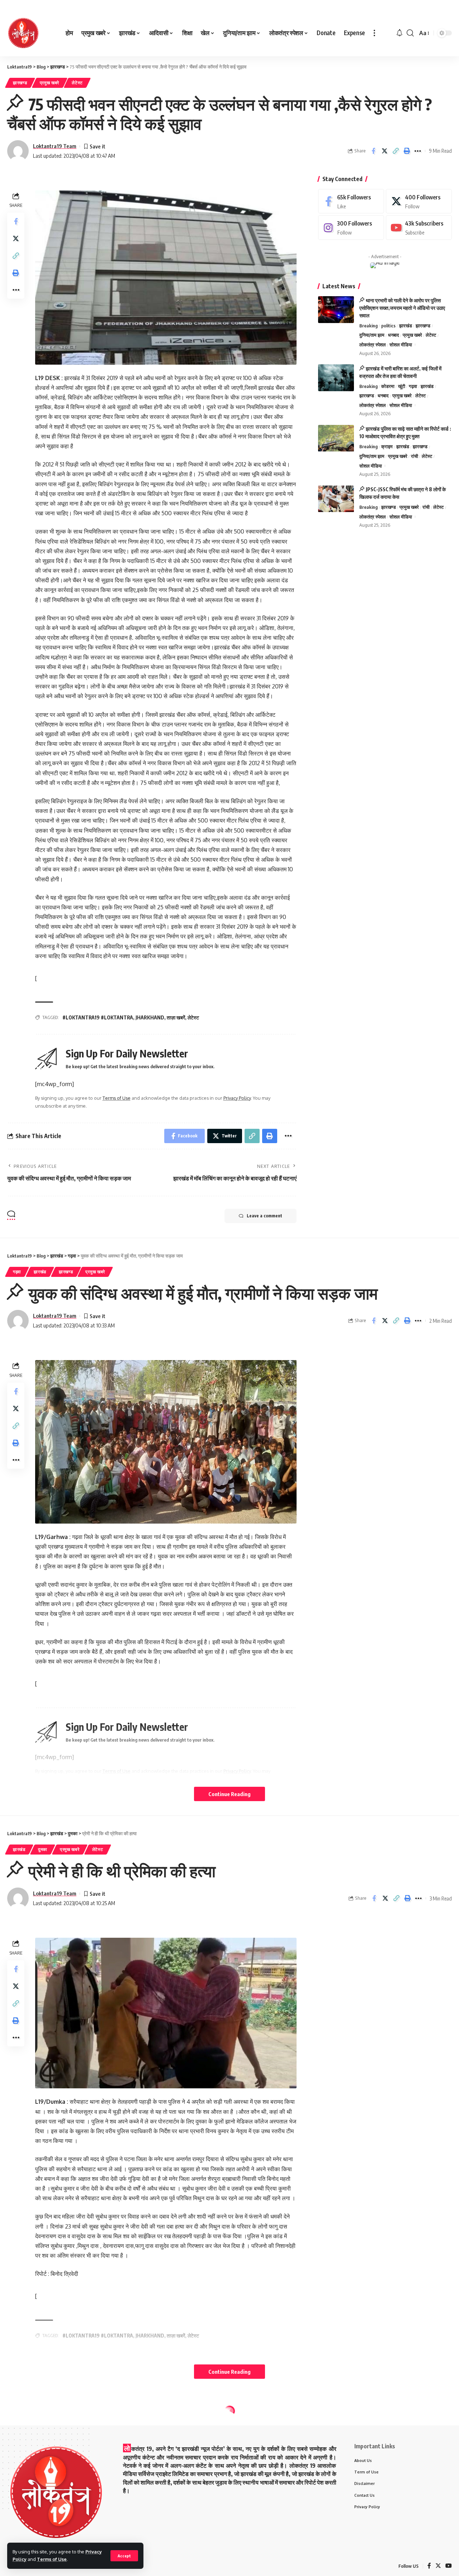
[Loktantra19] (23, 33)
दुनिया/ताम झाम (372, 335)
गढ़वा (413, 386)
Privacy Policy (237, 1098)
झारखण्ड (20, 83)
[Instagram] (351, 228)
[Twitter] (419, 201)
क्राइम (387, 447)
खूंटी (402, 386)
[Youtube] (419, 228)
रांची (415, 456)
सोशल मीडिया (401, 345)
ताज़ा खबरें (176, 1017)
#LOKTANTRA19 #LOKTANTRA (98, 1017)
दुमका (43, 1849)
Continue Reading (229, 1794)
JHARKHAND (150, 1017)
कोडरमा (388, 386)
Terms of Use (52, 2559)
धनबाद (394, 335)
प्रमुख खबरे (50, 83)
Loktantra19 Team (55, 146)
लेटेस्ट (77, 83)
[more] (374, 33)
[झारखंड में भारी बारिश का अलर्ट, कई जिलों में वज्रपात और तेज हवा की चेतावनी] (336, 378)
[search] (410, 33)
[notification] (399, 33)
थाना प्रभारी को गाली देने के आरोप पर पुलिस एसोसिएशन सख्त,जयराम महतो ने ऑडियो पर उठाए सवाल (402, 308)
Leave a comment (264, 1216)
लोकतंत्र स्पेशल (373, 345)
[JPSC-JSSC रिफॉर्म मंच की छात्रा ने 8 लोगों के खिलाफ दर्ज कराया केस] (336, 499)
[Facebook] (351, 201)
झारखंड (406, 326)
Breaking (368, 326)
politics (388, 326)
